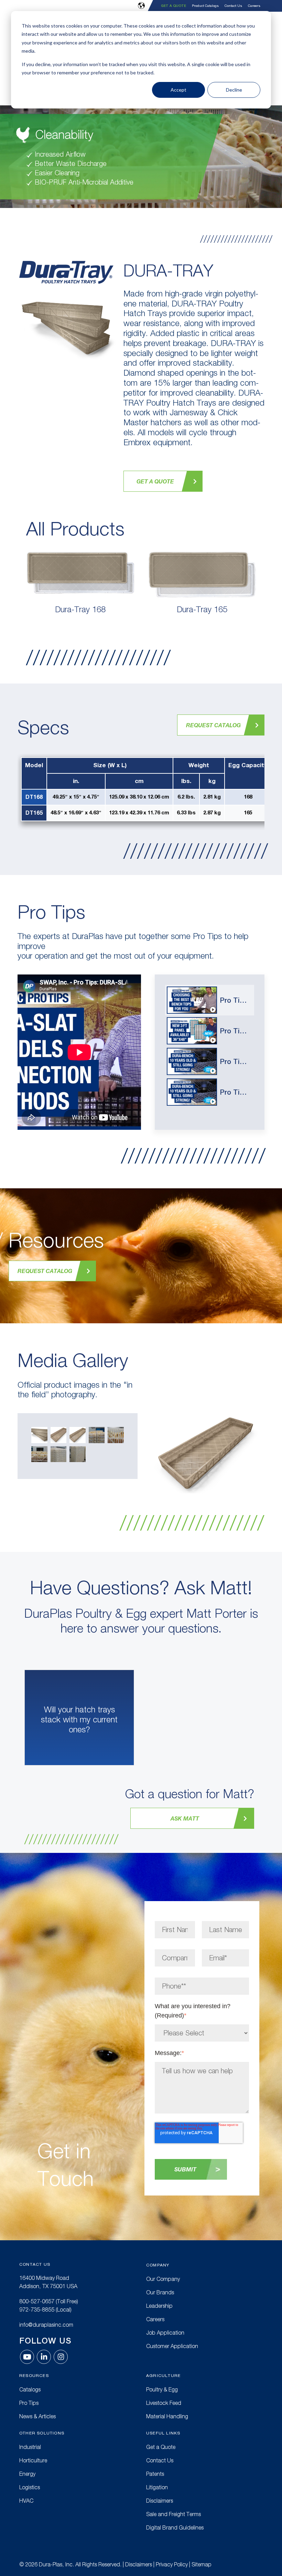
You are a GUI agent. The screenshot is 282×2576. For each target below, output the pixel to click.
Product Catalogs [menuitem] (205, 6)
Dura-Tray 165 (202, 609)
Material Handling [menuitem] (167, 2416)
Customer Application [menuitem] (172, 2346)
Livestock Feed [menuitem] (164, 2403)
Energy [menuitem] (27, 2474)
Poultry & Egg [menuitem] (162, 2389)
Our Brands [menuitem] (160, 2292)
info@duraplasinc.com (46, 2325)
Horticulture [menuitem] (33, 2460)
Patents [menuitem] (155, 2474)
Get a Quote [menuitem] (173, 6)
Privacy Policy (172, 2564)
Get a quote (155, 481)
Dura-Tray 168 (80, 609)
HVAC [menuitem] (26, 2501)
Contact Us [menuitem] (233, 6)
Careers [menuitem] (254, 6)
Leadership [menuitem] (159, 2306)
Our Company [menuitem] (163, 2279)
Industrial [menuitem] (30, 2447)
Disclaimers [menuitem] (160, 2501)
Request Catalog (213, 725)
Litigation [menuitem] (157, 2487)
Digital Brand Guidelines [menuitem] (175, 2527)
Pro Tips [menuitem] (29, 2403)
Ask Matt (185, 1818)
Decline (234, 90)
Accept (178, 90)
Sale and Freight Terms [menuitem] (173, 2514)
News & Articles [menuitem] (37, 2416)
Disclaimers (139, 2564)
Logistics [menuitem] (30, 2487)
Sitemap (202, 2564)
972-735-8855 (37, 2309)
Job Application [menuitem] (165, 2333)
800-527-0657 (37, 2301)
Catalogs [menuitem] (30, 2389)
